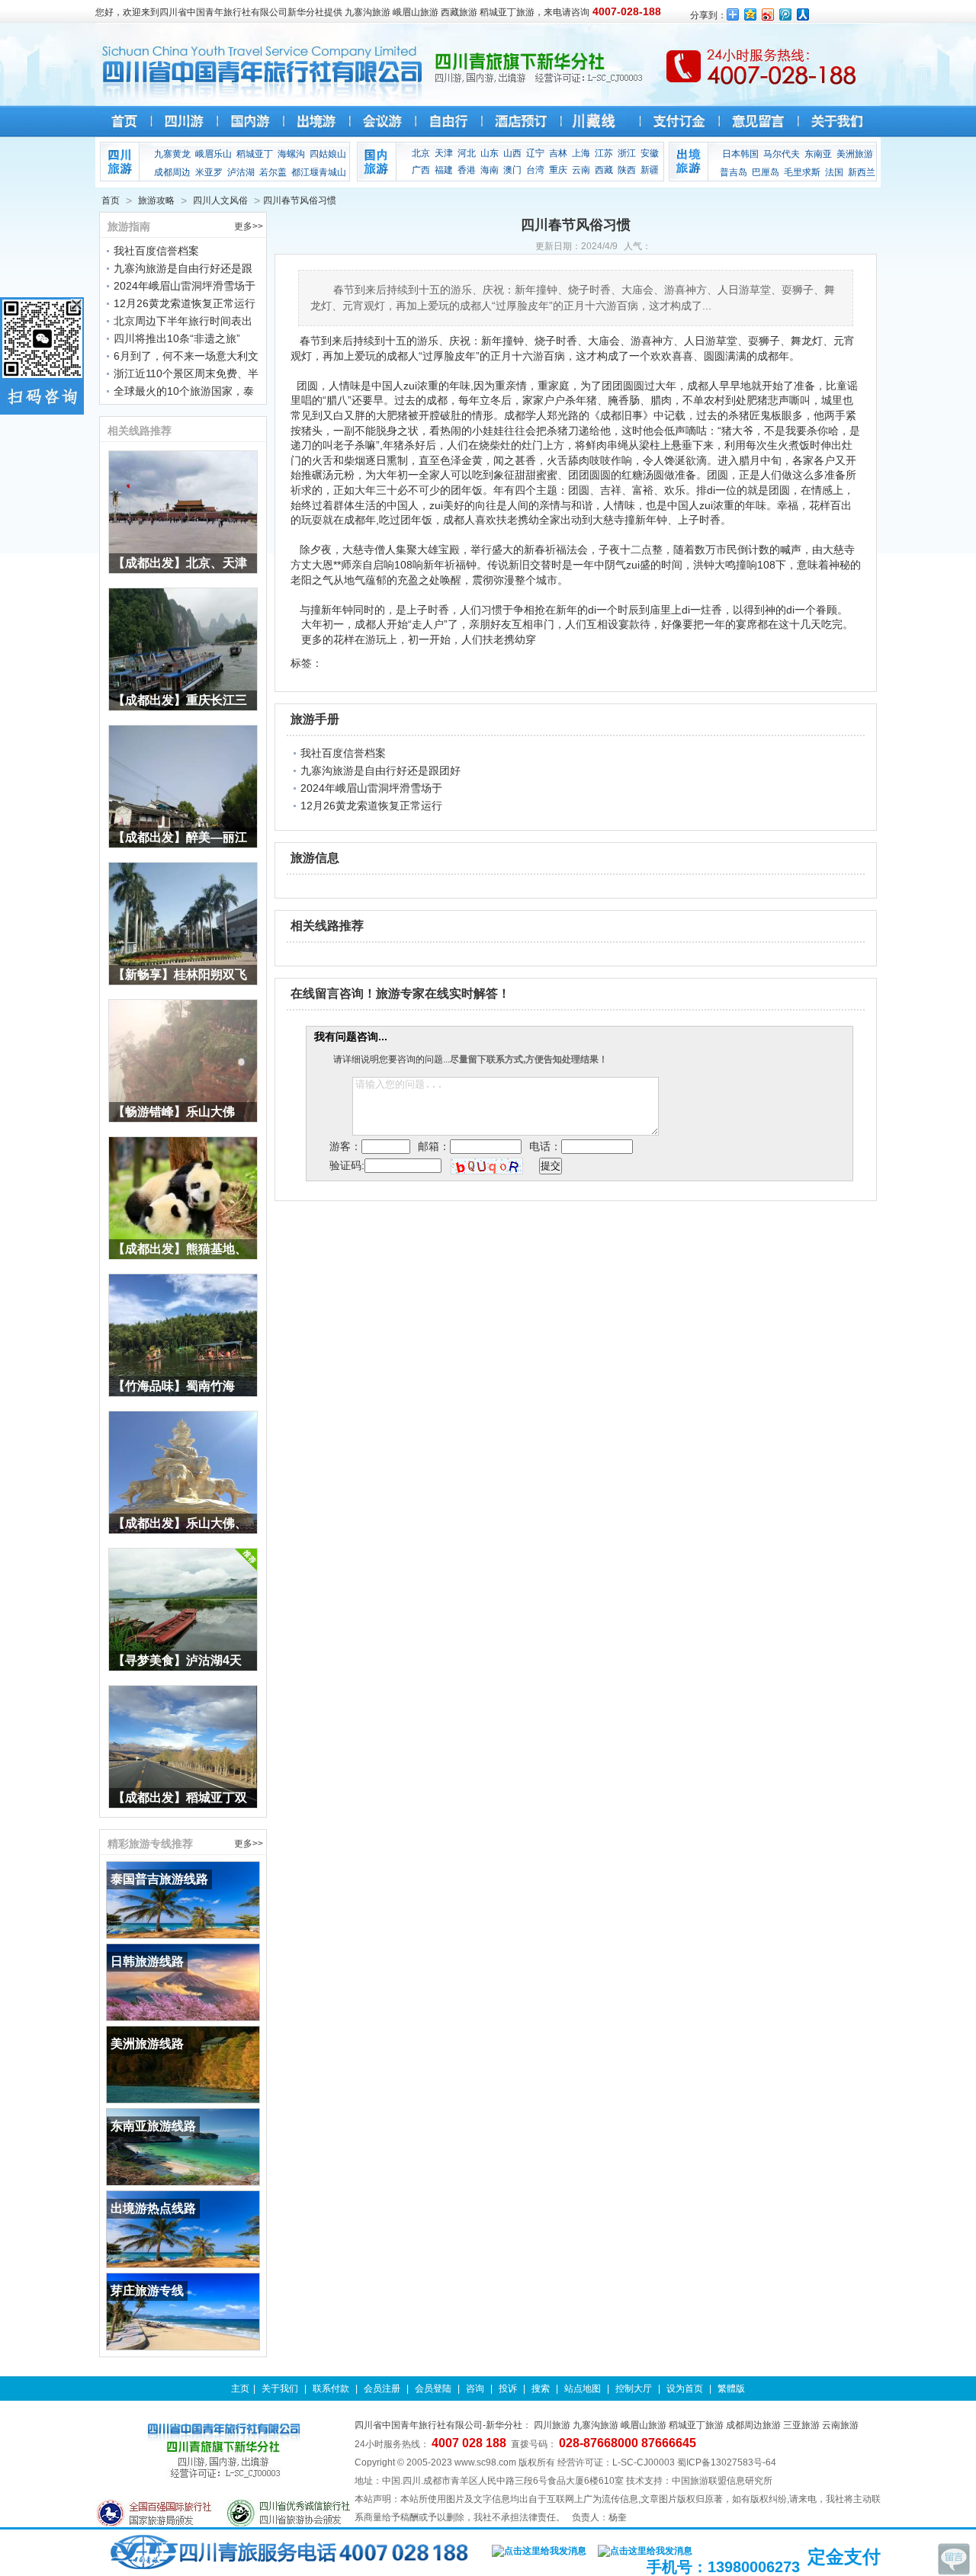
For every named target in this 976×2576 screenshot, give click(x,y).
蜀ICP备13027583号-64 (727, 2462)
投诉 (508, 2389)
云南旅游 (840, 2425)
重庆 (558, 170)
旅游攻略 (156, 200)
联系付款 (331, 2389)
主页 (240, 2389)
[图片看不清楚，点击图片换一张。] (487, 1165)
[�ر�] (77, 304)
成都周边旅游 (753, 2425)
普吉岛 (734, 172)
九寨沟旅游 (596, 2425)
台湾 (535, 170)
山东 (490, 153)
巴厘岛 (766, 172)
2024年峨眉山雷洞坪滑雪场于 (185, 286)
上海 (581, 153)
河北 (467, 153)
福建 (444, 170)
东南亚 (818, 154)
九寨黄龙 (172, 154)
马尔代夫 (782, 154)
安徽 (650, 153)
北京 (421, 153)
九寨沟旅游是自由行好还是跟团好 (380, 771)
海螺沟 (291, 154)
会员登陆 (433, 2389)
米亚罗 (209, 172)
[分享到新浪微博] (768, 14)
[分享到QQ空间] (751, 14)
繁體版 (731, 2389)
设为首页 (685, 2389)
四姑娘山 (328, 154)
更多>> (249, 226)
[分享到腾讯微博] (786, 14)
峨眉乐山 (213, 154)
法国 (834, 172)
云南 (581, 170)
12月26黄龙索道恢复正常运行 (185, 303)
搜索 (541, 2389)
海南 (490, 170)
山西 (512, 153)
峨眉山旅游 (644, 2425)
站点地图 (583, 2389)
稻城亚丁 (255, 154)
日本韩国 (740, 154)
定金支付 (844, 2557)
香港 (467, 170)
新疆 (650, 170)
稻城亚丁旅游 (696, 2425)
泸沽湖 (241, 172)
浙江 (627, 153)
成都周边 (172, 172)
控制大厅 (634, 2389)
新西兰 (862, 172)
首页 (111, 200)
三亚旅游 (801, 2425)
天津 (444, 153)
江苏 (604, 153)
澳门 (512, 170)
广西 (421, 170)
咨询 (475, 2389)
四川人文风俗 (220, 200)
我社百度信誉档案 (156, 251)
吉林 (558, 153)
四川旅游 (552, 2425)
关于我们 (280, 2389)
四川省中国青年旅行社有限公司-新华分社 (438, 2425)
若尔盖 (273, 172)
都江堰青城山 (319, 172)
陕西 (627, 170)
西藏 (604, 170)
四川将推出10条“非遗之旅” (177, 338)
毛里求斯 (802, 172)
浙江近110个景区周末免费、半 (186, 373)
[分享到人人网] (803, 14)
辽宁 (535, 153)
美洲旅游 (855, 154)
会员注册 (382, 2389)
